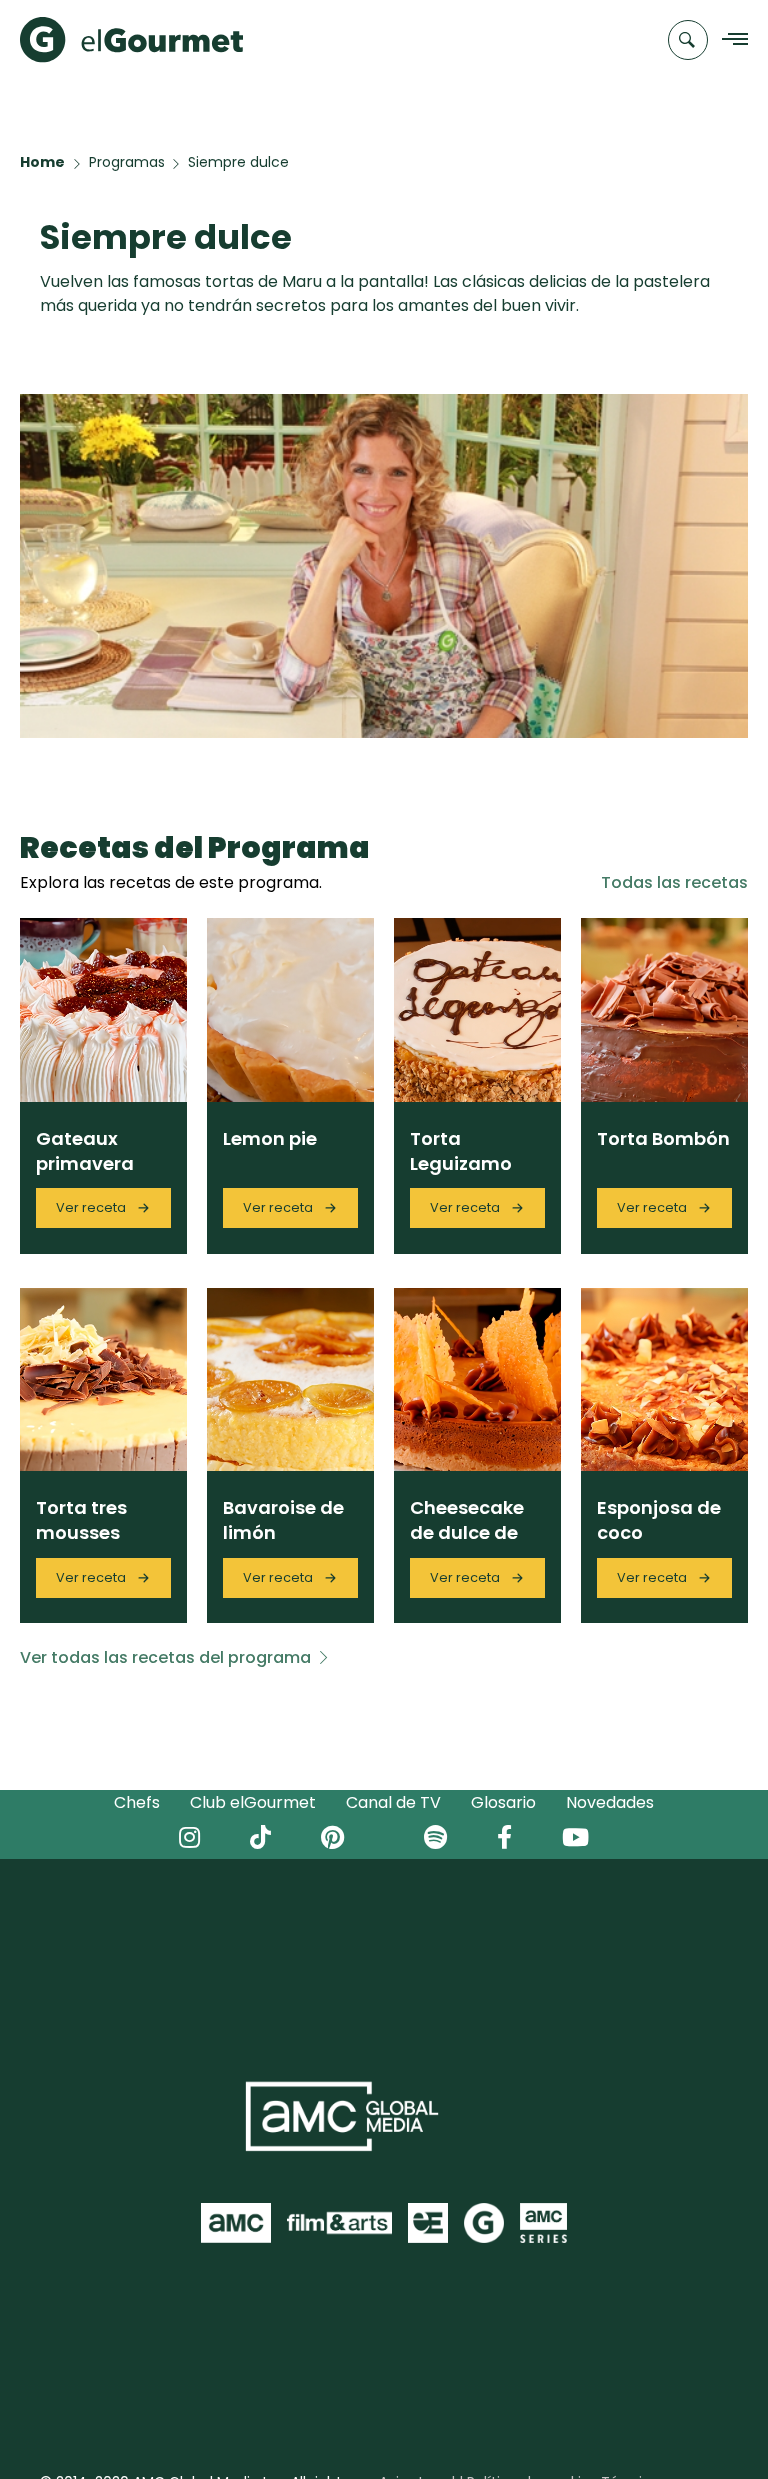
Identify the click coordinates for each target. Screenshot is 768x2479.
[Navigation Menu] (729, 40)
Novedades (610, 1802)
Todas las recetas (674, 882)
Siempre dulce (238, 162)
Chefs (137, 1802)
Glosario (503, 1802)
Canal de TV (393, 1802)
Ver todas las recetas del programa (165, 1657)
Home (42, 162)
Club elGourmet (253, 1802)
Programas (127, 162)
